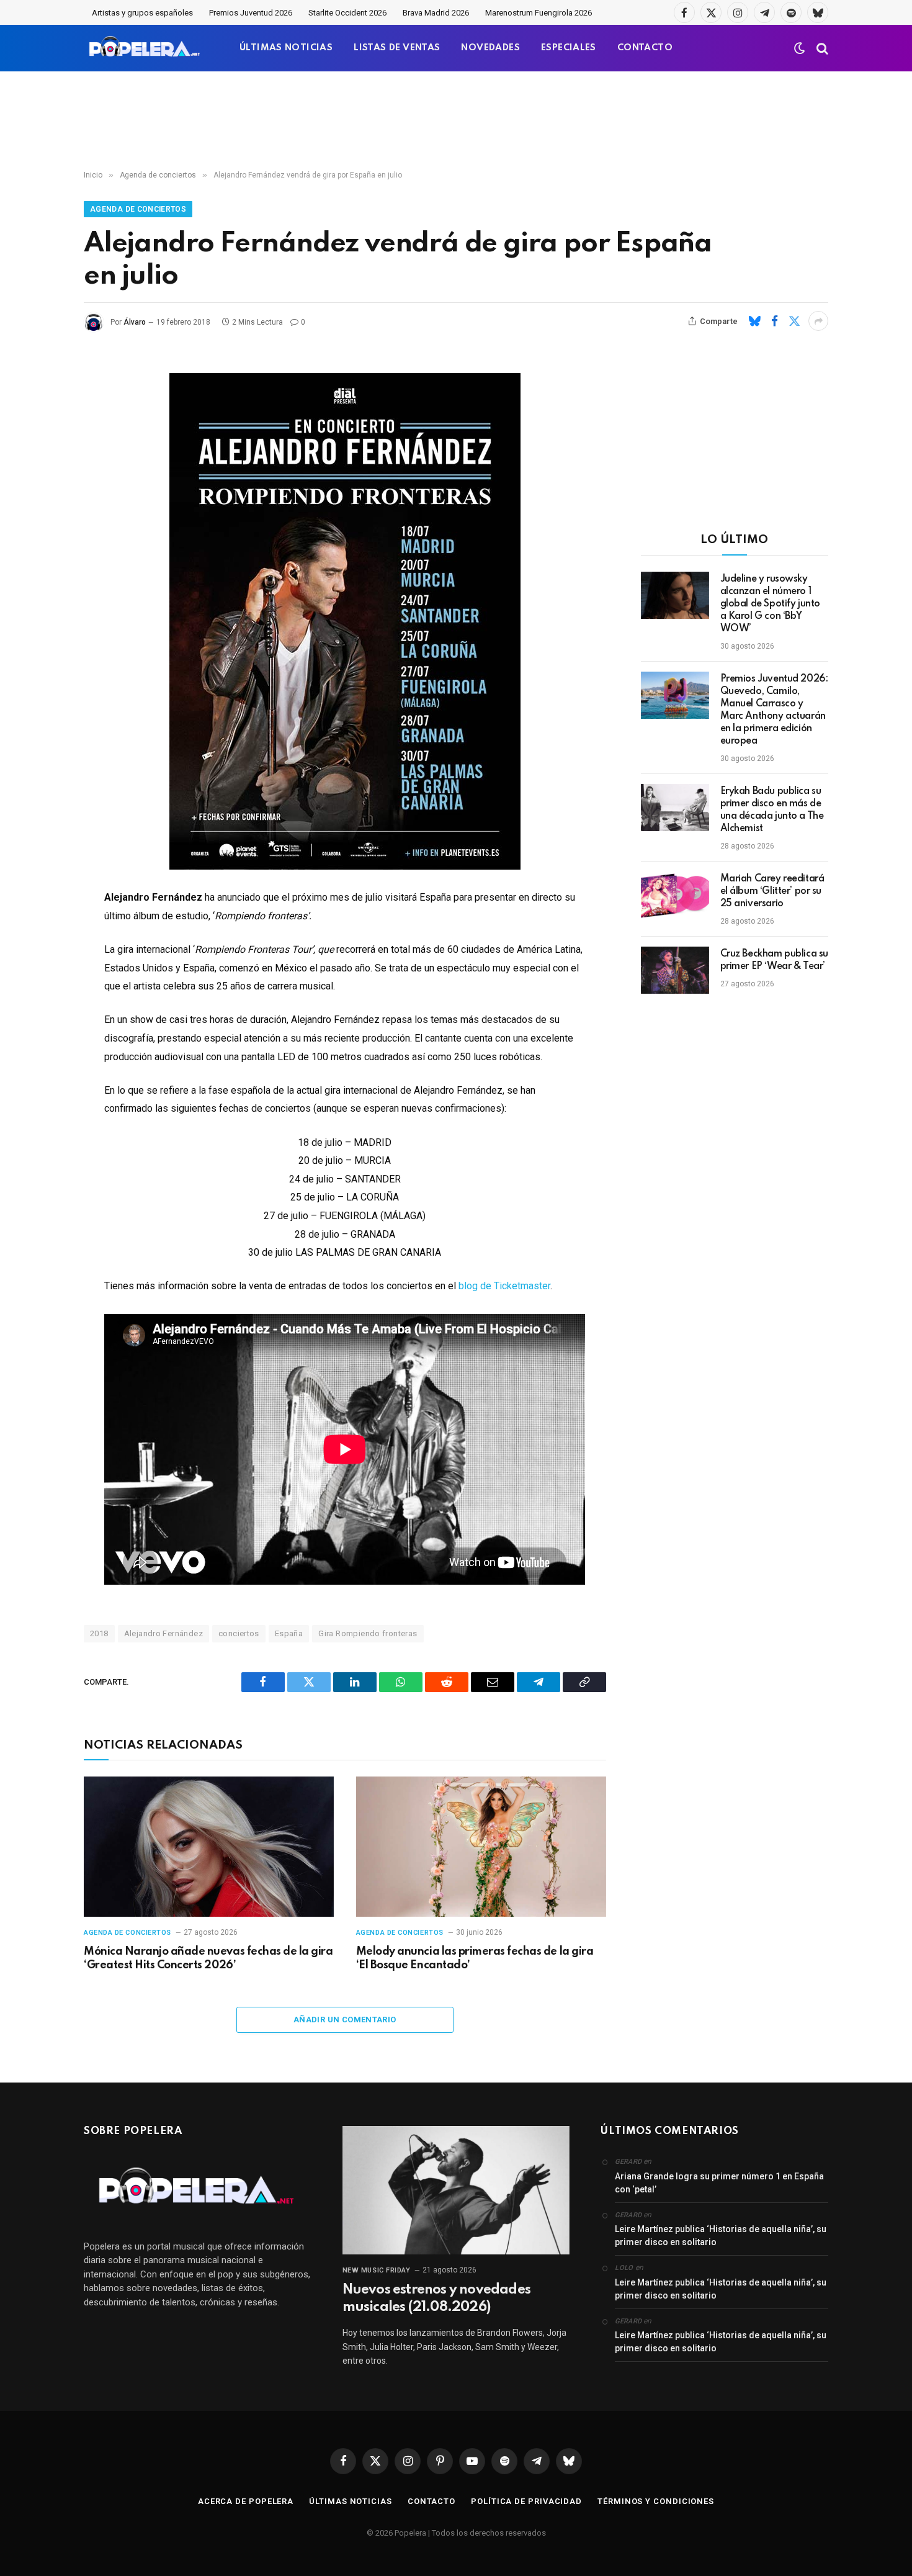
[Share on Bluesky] (754, 321)
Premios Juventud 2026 (251, 13)
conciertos (239, 1633)
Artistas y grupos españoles (142, 13)
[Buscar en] (821, 48)
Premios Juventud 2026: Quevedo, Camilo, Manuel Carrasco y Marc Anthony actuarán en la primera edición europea (774, 710)
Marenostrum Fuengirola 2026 (539, 13)
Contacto (431, 2501)
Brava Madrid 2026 (436, 13)
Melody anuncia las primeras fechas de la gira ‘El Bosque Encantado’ (475, 1958)
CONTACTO (645, 48)
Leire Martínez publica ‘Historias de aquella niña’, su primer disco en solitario (721, 2236)
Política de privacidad (526, 2501)
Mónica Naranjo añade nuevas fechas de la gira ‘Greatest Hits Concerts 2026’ (208, 1958)
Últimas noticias (351, 2501)
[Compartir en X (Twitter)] (794, 321)
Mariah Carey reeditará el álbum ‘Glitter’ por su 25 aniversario (772, 891)
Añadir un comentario (345, 2020)
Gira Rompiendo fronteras (368, 1633)
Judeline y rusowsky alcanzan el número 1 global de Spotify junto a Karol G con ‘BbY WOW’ (770, 604)
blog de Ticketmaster (504, 1286)
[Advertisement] (456, 121)
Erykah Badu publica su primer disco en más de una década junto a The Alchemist (772, 810)
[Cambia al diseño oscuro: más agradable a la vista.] (800, 48)
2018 (99, 1633)
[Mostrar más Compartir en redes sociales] (818, 321)
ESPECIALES (569, 48)
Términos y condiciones (656, 2501)
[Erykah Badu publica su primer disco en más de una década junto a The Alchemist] (675, 808)
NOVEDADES (490, 48)
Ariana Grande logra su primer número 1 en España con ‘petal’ (719, 2183)
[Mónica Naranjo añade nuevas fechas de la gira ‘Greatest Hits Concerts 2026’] (209, 1847)
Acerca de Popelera (246, 2501)
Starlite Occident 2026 (347, 13)
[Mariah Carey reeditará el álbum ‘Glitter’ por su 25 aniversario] (675, 895)
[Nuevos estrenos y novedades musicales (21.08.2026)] (456, 2190)
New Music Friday (377, 2270)
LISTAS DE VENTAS (397, 48)
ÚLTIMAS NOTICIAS (286, 48)
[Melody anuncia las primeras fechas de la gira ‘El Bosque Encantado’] (481, 1847)
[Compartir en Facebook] (774, 321)
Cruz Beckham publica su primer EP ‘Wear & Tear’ (774, 960)
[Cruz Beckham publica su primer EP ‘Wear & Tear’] (675, 970)
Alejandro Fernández (163, 1633)
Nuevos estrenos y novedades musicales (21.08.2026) (436, 2299)
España (289, 1633)
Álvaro (135, 322)
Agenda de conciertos (138, 209)
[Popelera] (145, 48)
